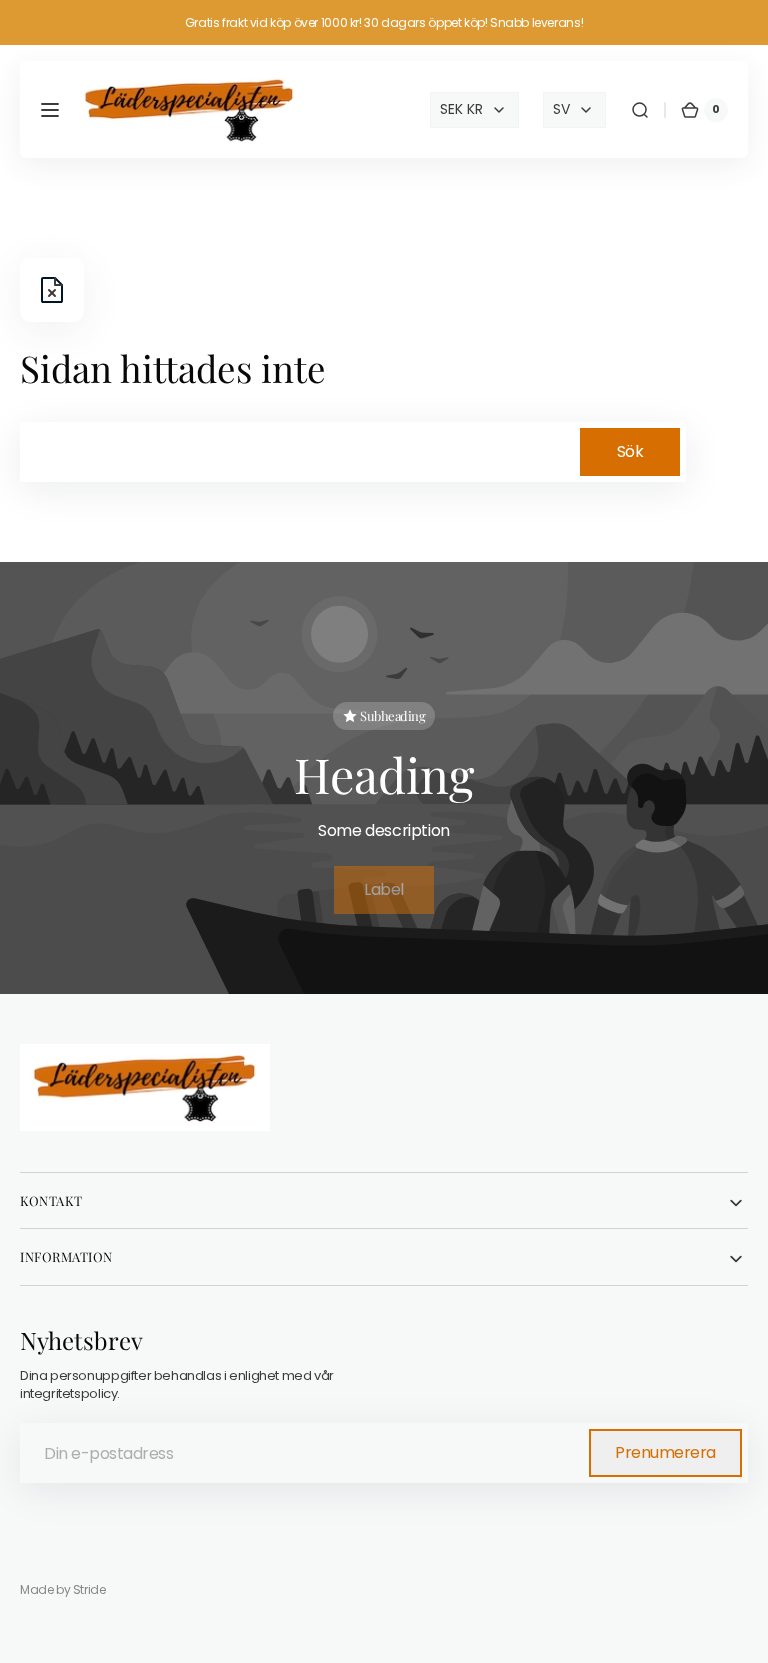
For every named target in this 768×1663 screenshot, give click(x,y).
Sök (630, 451)
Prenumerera (665, 1452)
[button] (50, 110)
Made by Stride (63, 1589)
